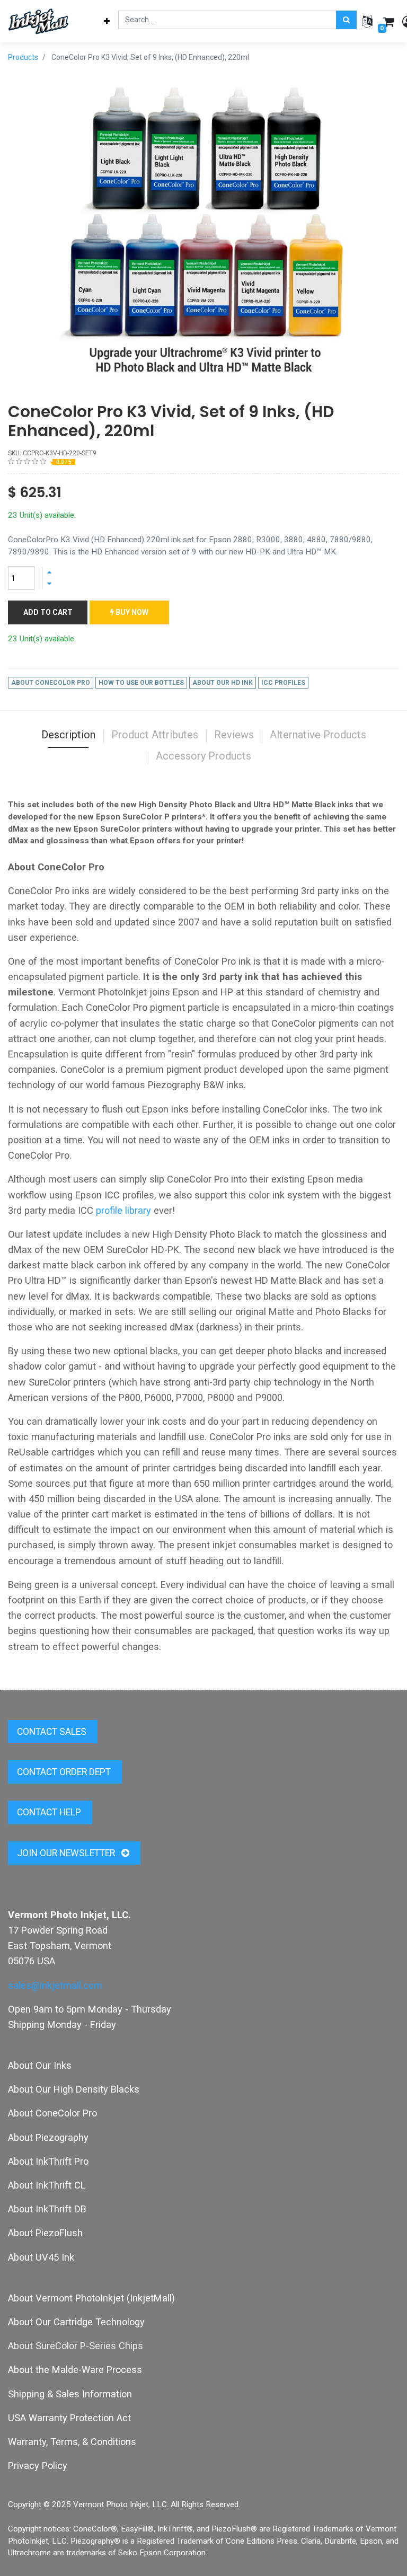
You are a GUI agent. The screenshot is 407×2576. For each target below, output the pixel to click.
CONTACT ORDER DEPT (65, 1772)
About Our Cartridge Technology (76, 2322)
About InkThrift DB (47, 2209)
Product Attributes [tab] (155, 735)
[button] (107, 21)
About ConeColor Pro (52, 2113)
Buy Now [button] (131, 612)
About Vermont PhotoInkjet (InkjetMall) (91, 2298)
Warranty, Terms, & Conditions (72, 2442)
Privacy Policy (38, 2465)
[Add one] (49, 572)
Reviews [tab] (234, 735)
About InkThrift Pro (48, 2161)
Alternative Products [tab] (318, 735)
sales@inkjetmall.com (55, 1985)
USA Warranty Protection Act (69, 2418)
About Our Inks (40, 2065)
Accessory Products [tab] (203, 756)
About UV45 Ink (41, 2257)
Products (23, 57)
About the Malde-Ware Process (75, 2370)
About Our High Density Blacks (74, 2089)
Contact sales (53, 1732)
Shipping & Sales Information (70, 2394)
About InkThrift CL (47, 2185)
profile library (123, 1210)
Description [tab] (68, 735)
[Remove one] (49, 584)
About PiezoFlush (45, 2233)
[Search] (346, 20)
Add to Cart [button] (48, 612)
